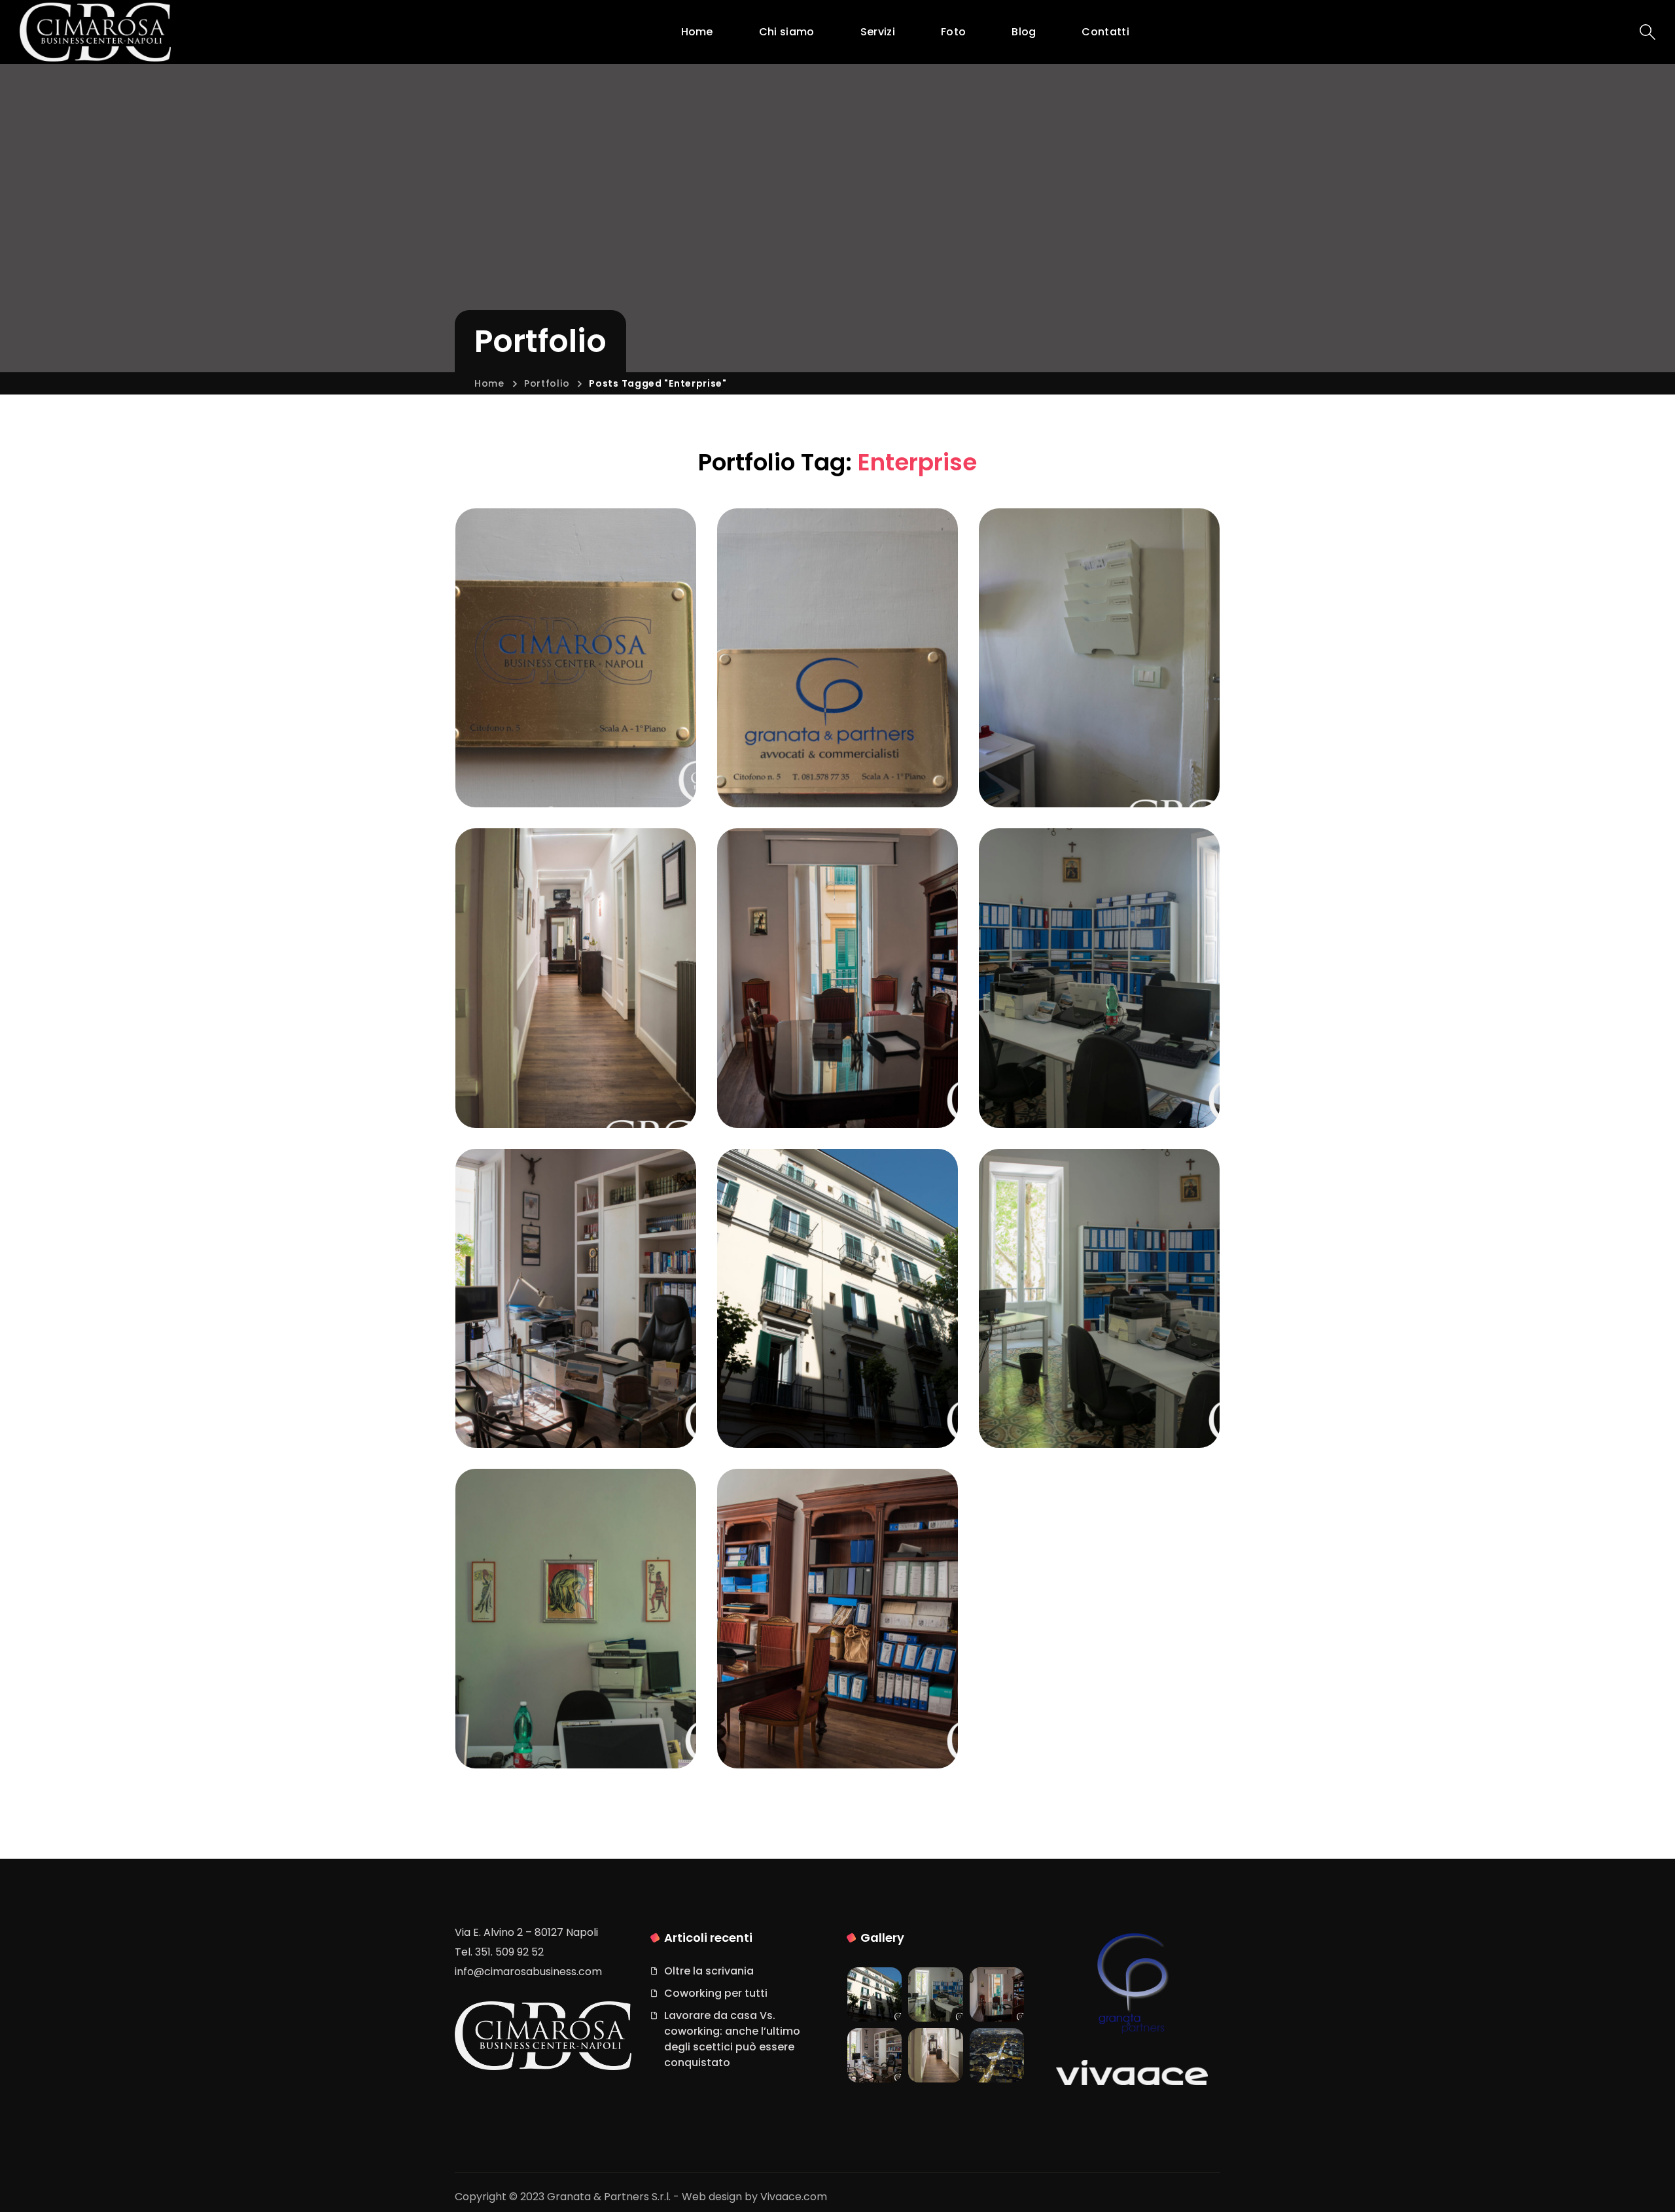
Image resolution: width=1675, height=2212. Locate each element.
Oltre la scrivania (709, 1971)
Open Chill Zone (816, 779)
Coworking (1041, 1059)
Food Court (537, 1419)
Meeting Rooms (1077, 1419)
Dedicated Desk (816, 1419)
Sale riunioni (782, 1080)
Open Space (540, 1740)
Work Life (513, 1399)
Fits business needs (831, 1099)
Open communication (817, 1730)
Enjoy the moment (565, 1099)
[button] (1648, 32)
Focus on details (557, 779)
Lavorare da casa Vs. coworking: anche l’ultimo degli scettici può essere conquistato (732, 2039)
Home (489, 383)
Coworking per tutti (716, 1993)
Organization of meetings (1077, 1089)
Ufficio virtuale (788, 759)
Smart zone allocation (1060, 769)
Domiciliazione (525, 759)
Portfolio (547, 383)
